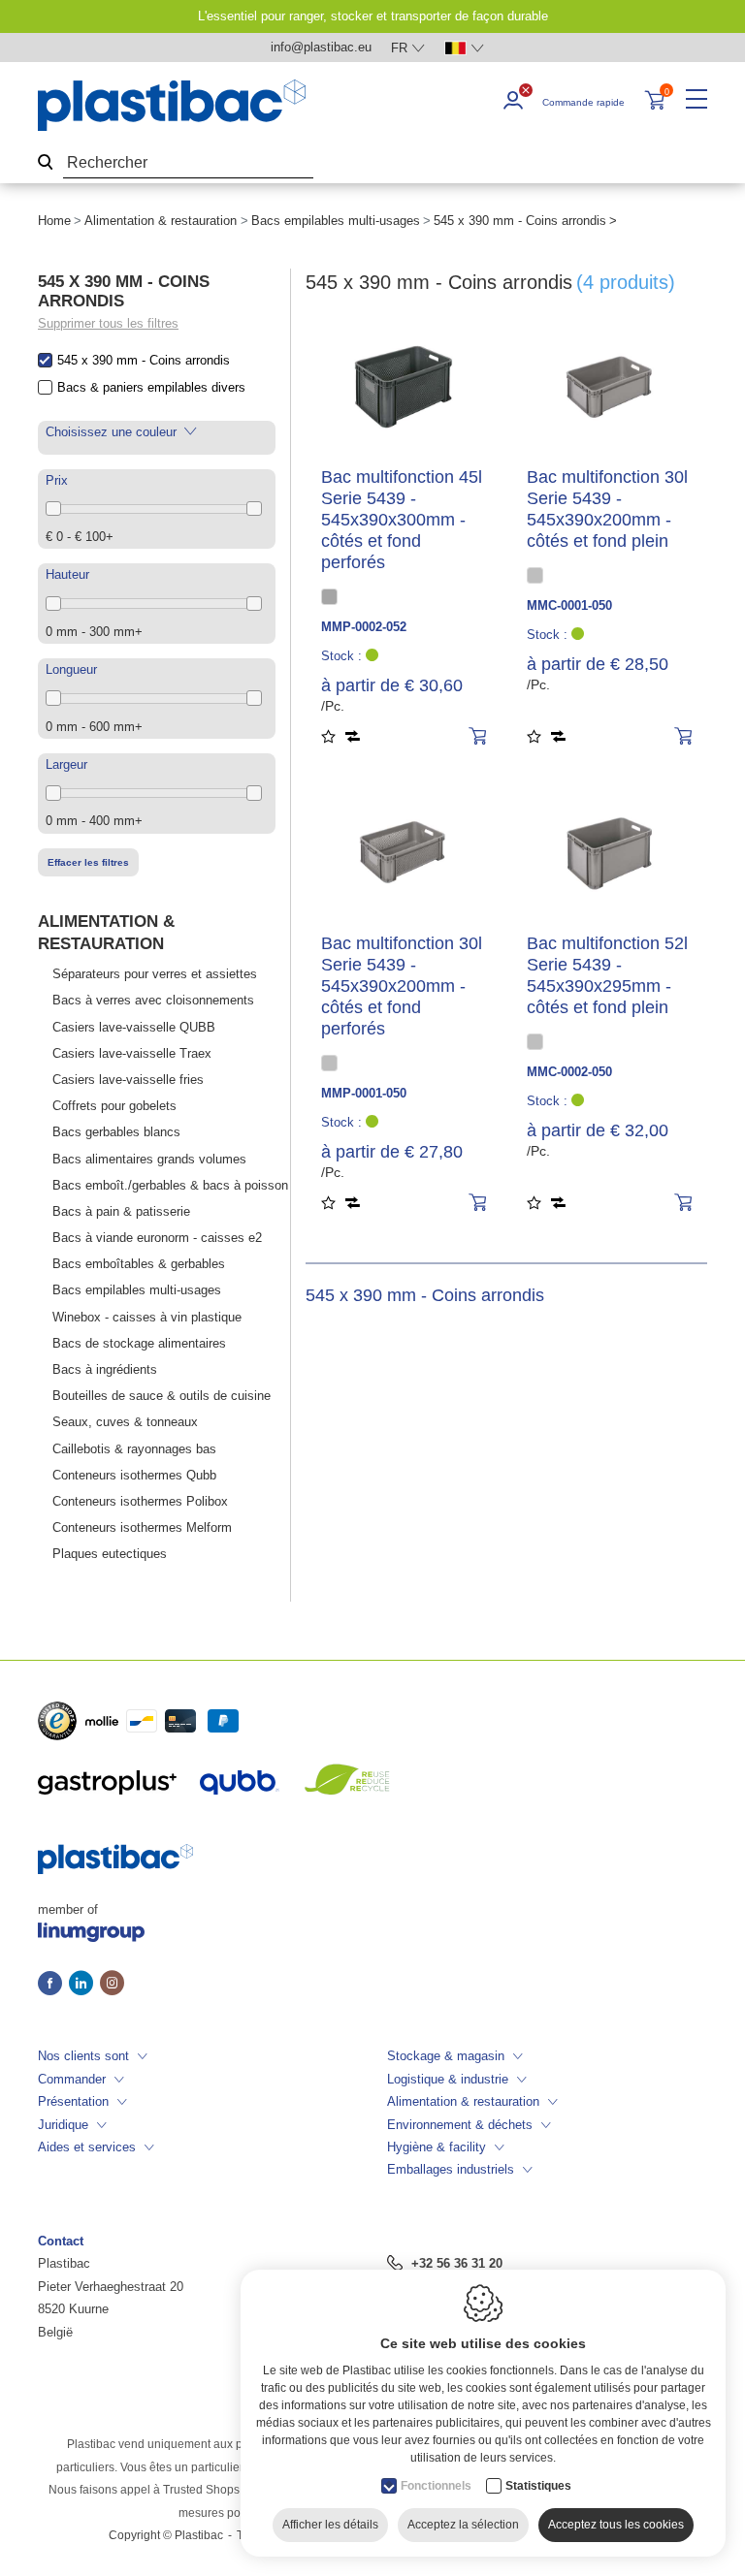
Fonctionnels (436, 2486)
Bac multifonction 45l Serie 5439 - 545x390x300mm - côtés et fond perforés (402, 520)
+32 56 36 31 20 (457, 2263)
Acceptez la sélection (463, 2525)
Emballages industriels (451, 2169)
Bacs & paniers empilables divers (151, 387)
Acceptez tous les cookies (616, 2525)
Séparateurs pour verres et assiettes (155, 974)
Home (54, 221)
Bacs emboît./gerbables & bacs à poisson (170, 1185)
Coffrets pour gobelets (114, 1106)
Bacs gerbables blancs (116, 1132)
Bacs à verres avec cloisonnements (153, 1000)
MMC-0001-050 (569, 605)
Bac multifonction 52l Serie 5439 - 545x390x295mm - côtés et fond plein (607, 975)
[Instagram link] (112, 1985)
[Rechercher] (46, 163)
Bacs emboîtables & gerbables (139, 1264)
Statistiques (538, 2486)
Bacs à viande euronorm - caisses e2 (157, 1238)
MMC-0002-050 (569, 1072)
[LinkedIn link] (84, 1985)
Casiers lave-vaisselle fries (128, 1080)
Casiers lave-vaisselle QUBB (134, 1027)
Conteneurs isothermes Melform (142, 1527)
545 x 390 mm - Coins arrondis (144, 360)
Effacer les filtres (88, 862)
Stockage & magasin (446, 2056)
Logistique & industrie (448, 2079)
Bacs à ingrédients (105, 1369)
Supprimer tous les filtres (108, 323)
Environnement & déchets (460, 2125)
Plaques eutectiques (110, 1554)
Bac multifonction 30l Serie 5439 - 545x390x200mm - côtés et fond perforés (402, 986)
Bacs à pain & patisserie (121, 1211)
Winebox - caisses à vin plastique (147, 1317)
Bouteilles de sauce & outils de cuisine (162, 1396)
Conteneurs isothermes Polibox (140, 1501)
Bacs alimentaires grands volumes (149, 1159)
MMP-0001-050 (364, 1093)
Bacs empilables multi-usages (336, 221)
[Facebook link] (53, 1985)
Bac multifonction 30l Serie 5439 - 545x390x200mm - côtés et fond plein (607, 509)
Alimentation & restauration (161, 221)
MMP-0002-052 (364, 627)
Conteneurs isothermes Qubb (134, 1475)
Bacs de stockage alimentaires (139, 1343)
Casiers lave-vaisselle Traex (132, 1053)
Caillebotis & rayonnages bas (134, 1449)
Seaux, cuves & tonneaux (125, 1422)
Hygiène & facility (437, 2147)
